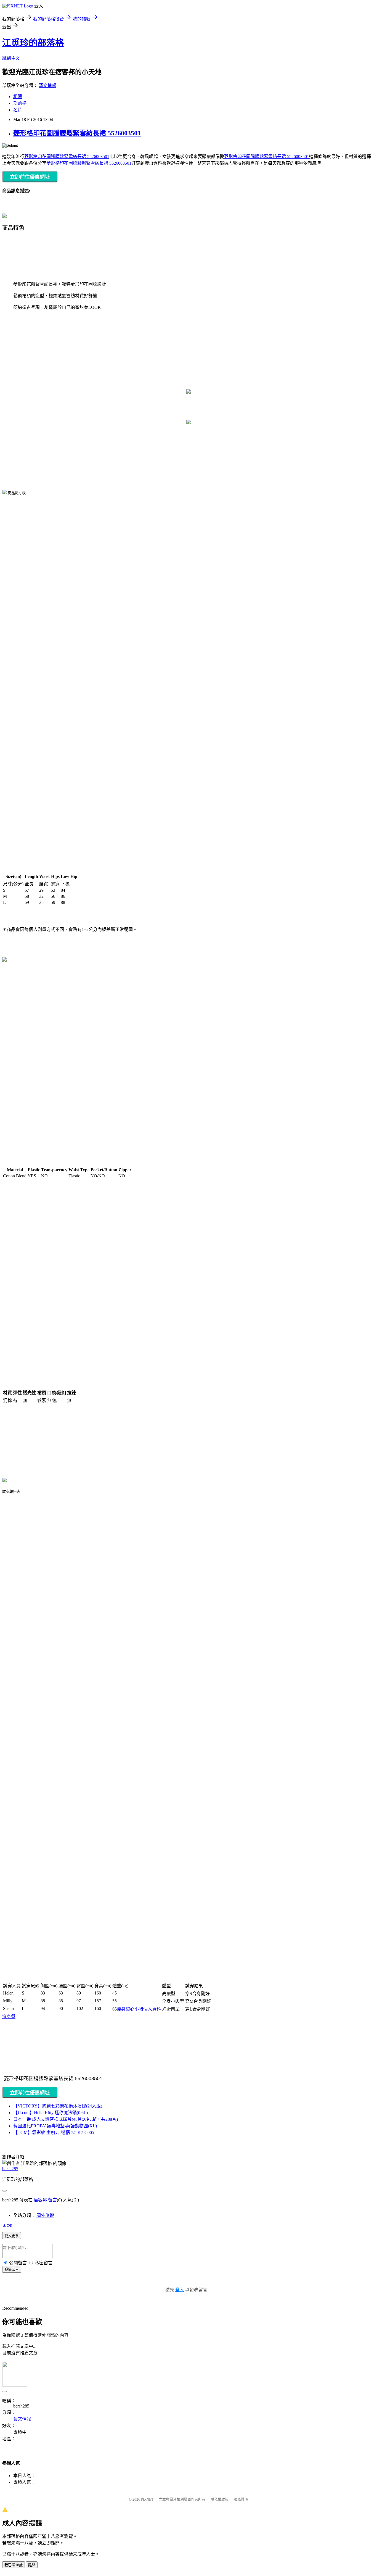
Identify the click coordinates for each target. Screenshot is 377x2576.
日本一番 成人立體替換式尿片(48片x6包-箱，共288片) (66, 2119)
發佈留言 (12, 2270)
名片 (18, 110)
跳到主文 (11, 58)
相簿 (18, 97)
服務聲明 (241, 2499)
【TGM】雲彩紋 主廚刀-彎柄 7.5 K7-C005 (54, 2132)
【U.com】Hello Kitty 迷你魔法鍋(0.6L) (51, 2113)
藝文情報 (47, 85)
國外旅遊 (45, 2215)
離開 (32, 2565)
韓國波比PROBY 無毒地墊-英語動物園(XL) (55, 2126)
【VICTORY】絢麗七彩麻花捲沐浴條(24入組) (58, 2106)
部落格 (20, 103)
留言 (52, 2200)
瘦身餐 (9, 2016)
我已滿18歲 (14, 2565)
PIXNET (147, 2499)
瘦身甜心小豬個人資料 (139, 2009)
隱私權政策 (220, 2499)
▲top (7, 2225)
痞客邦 (40, 2200)
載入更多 (12, 2236)
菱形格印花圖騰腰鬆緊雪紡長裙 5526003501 (77, 133)
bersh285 (10, 2169)
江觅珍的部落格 (33, 43)
